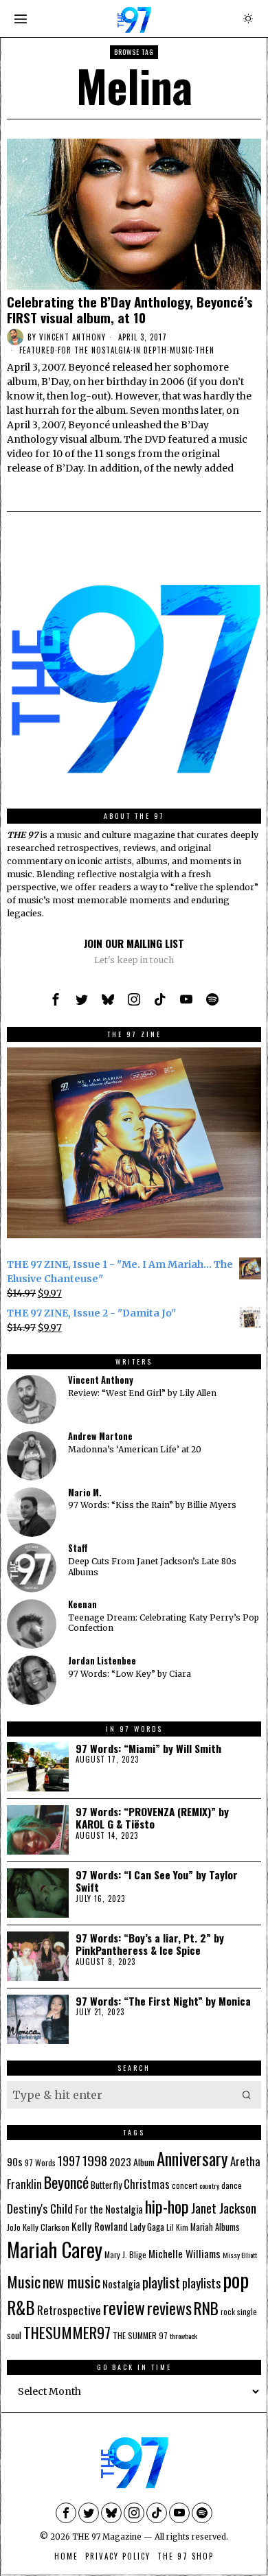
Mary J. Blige (125, 2254)
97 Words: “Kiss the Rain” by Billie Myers (152, 1505)
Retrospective (69, 2310)
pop (236, 2279)
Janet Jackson (224, 2208)
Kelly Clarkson (46, 2227)
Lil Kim (177, 2227)
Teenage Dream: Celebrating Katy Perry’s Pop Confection (164, 1623)
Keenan (82, 1604)
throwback (183, 2336)
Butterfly (106, 2184)
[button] (247, 2095)
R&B (21, 2307)
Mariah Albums (215, 2227)
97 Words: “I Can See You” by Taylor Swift (157, 1881)
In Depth (150, 350)
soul (14, 2335)
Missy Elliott (240, 2255)
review (124, 2307)
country (209, 2185)
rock (228, 2312)
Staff (78, 1548)
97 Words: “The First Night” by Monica (163, 2001)
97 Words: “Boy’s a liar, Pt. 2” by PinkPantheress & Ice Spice (150, 1944)
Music (181, 350)
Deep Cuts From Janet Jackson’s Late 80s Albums (152, 1566)
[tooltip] (56, 999)
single (247, 2311)
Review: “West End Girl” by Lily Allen (142, 1393)
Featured (37, 350)
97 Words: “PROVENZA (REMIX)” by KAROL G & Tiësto (152, 1818)
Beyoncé (66, 2182)
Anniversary (192, 2158)
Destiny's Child (40, 2208)
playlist (161, 2282)
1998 (95, 2160)
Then (205, 350)
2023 (120, 2162)
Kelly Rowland (100, 2226)
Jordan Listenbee (102, 1661)
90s (15, 2161)
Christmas (147, 2184)
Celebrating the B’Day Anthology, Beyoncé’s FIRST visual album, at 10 (130, 310)
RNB (206, 2308)
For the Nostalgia (94, 350)
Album (144, 2162)
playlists (201, 2283)
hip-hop (167, 2206)
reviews (169, 2308)
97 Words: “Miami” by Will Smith (148, 1748)
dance (232, 2185)
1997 (69, 2160)
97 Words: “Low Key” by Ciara (130, 1674)
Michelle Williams (185, 2253)
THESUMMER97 (67, 2332)
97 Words (40, 2162)
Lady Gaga (147, 2226)
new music (71, 2281)
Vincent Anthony (72, 337)
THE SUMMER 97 (140, 2335)
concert (185, 2185)
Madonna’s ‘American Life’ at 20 (135, 1449)
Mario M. (85, 1493)
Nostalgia (121, 2284)
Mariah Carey (55, 2249)
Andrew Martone (100, 1436)
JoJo (14, 2227)
